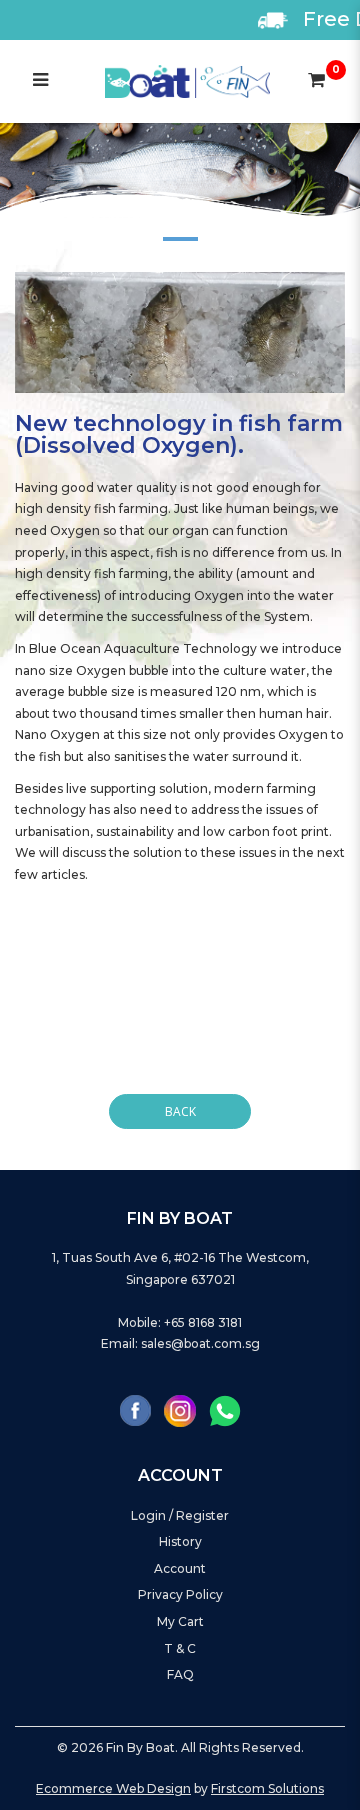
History (180, 1541)
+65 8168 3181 (203, 1322)
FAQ (180, 1674)
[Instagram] (180, 1411)
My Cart (180, 1621)
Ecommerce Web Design (113, 1788)
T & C (180, 1648)
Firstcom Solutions (267, 1788)
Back (180, 1111)
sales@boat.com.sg (200, 1343)
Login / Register (180, 1515)
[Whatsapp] (225, 1411)
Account (180, 1568)
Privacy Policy (180, 1594)
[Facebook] (135, 1410)
